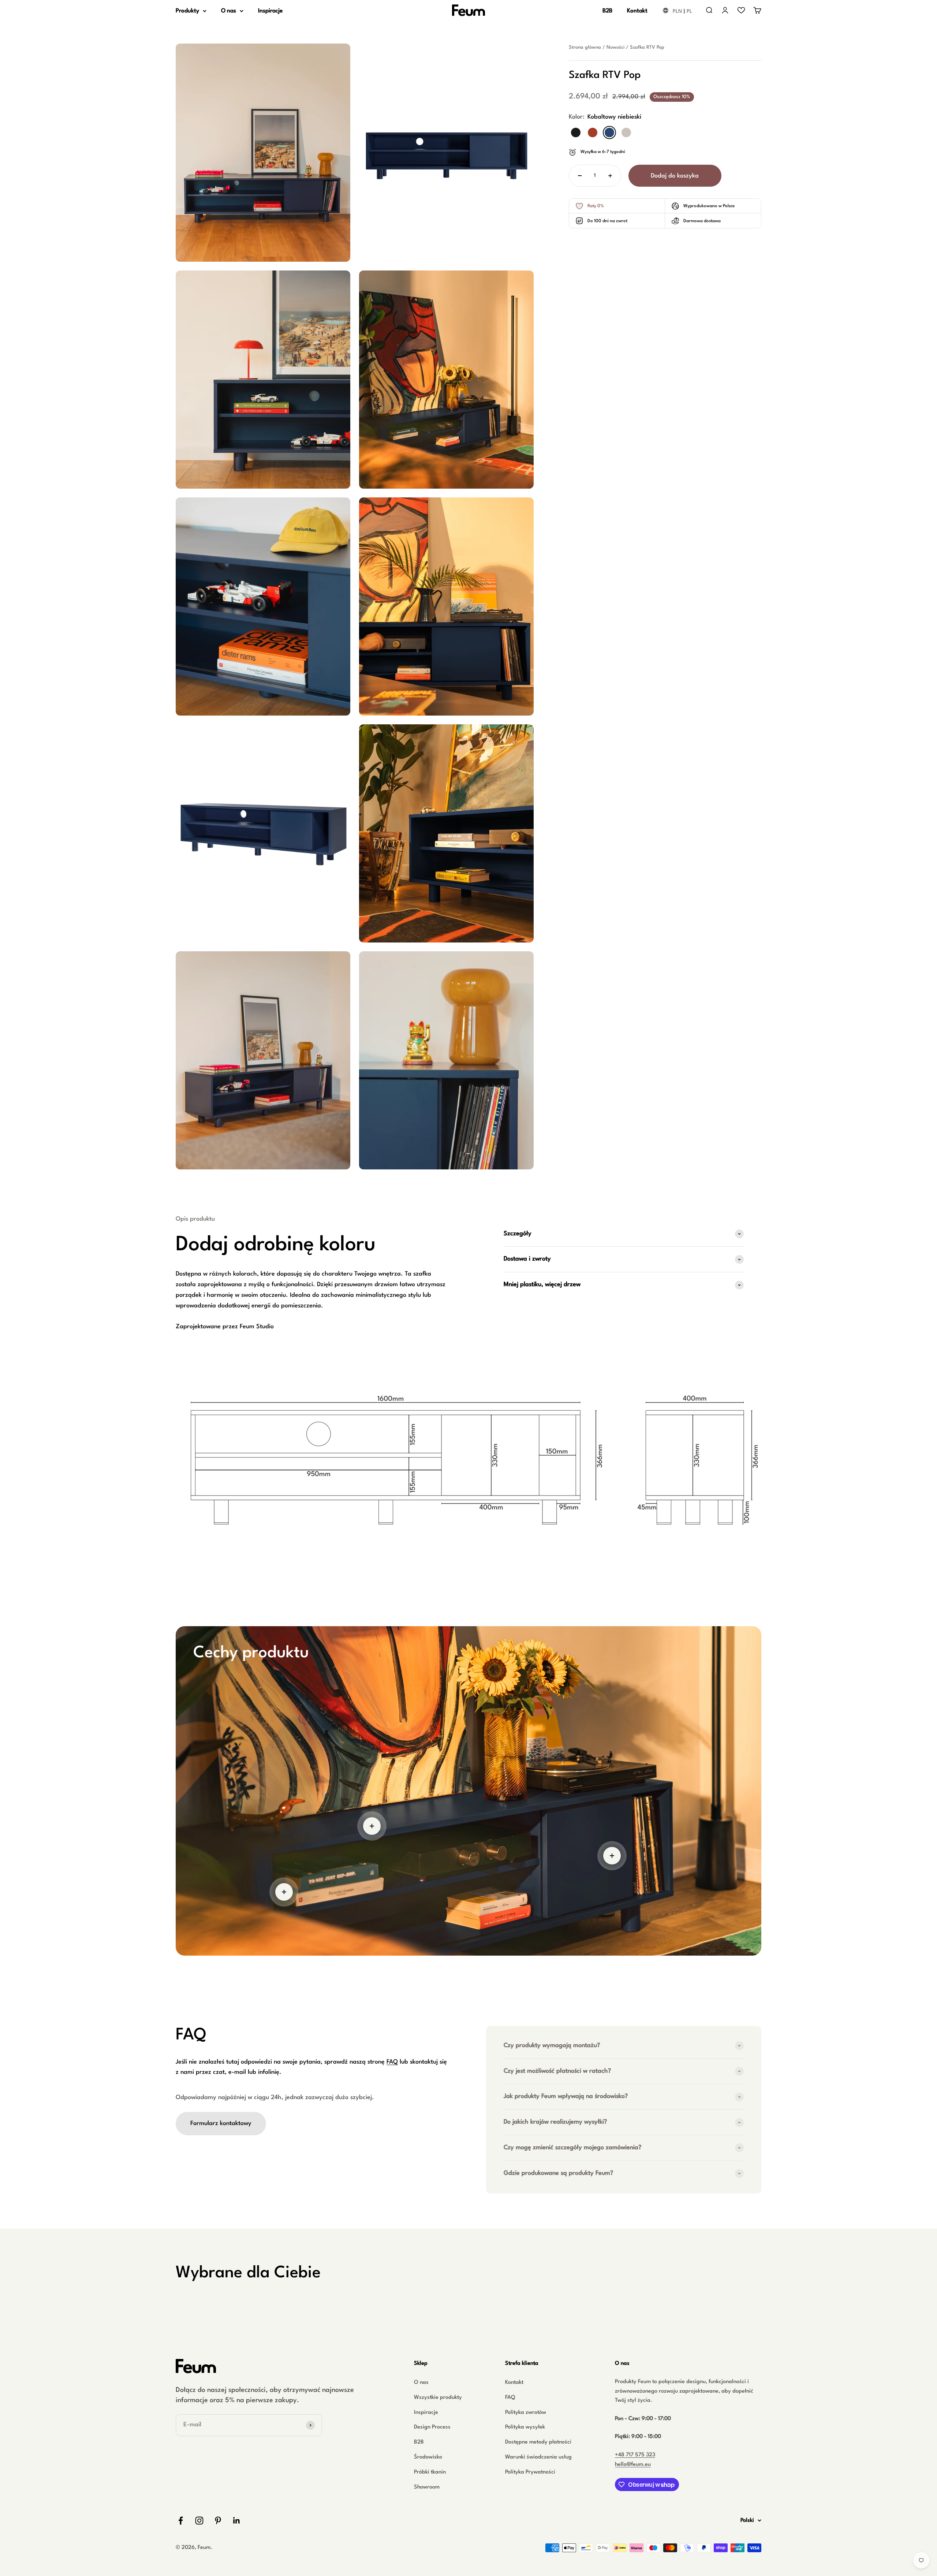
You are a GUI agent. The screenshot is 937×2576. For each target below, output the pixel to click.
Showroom (427, 2487)
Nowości (615, 47)
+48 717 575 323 (635, 2455)
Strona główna (585, 47)
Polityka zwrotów (526, 2413)
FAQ (392, 2062)
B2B (607, 11)
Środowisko (428, 2457)
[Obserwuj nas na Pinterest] (218, 2521)
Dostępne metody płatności (538, 2442)
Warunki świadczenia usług (538, 2457)
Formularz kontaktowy (221, 2123)
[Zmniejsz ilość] (580, 176)
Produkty (187, 11)
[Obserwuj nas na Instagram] (199, 2521)
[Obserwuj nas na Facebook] (181, 2521)
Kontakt (637, 11)
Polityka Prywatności (530, 2472)
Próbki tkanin (430, 2472)
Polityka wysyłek (525, 2427)
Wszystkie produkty (438, 2398)
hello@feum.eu (633, 2465)
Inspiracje (270, 11)
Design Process (432, 2427)
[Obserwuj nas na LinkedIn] (237, 2521)
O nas (229, 11)
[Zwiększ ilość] (610, 176)
